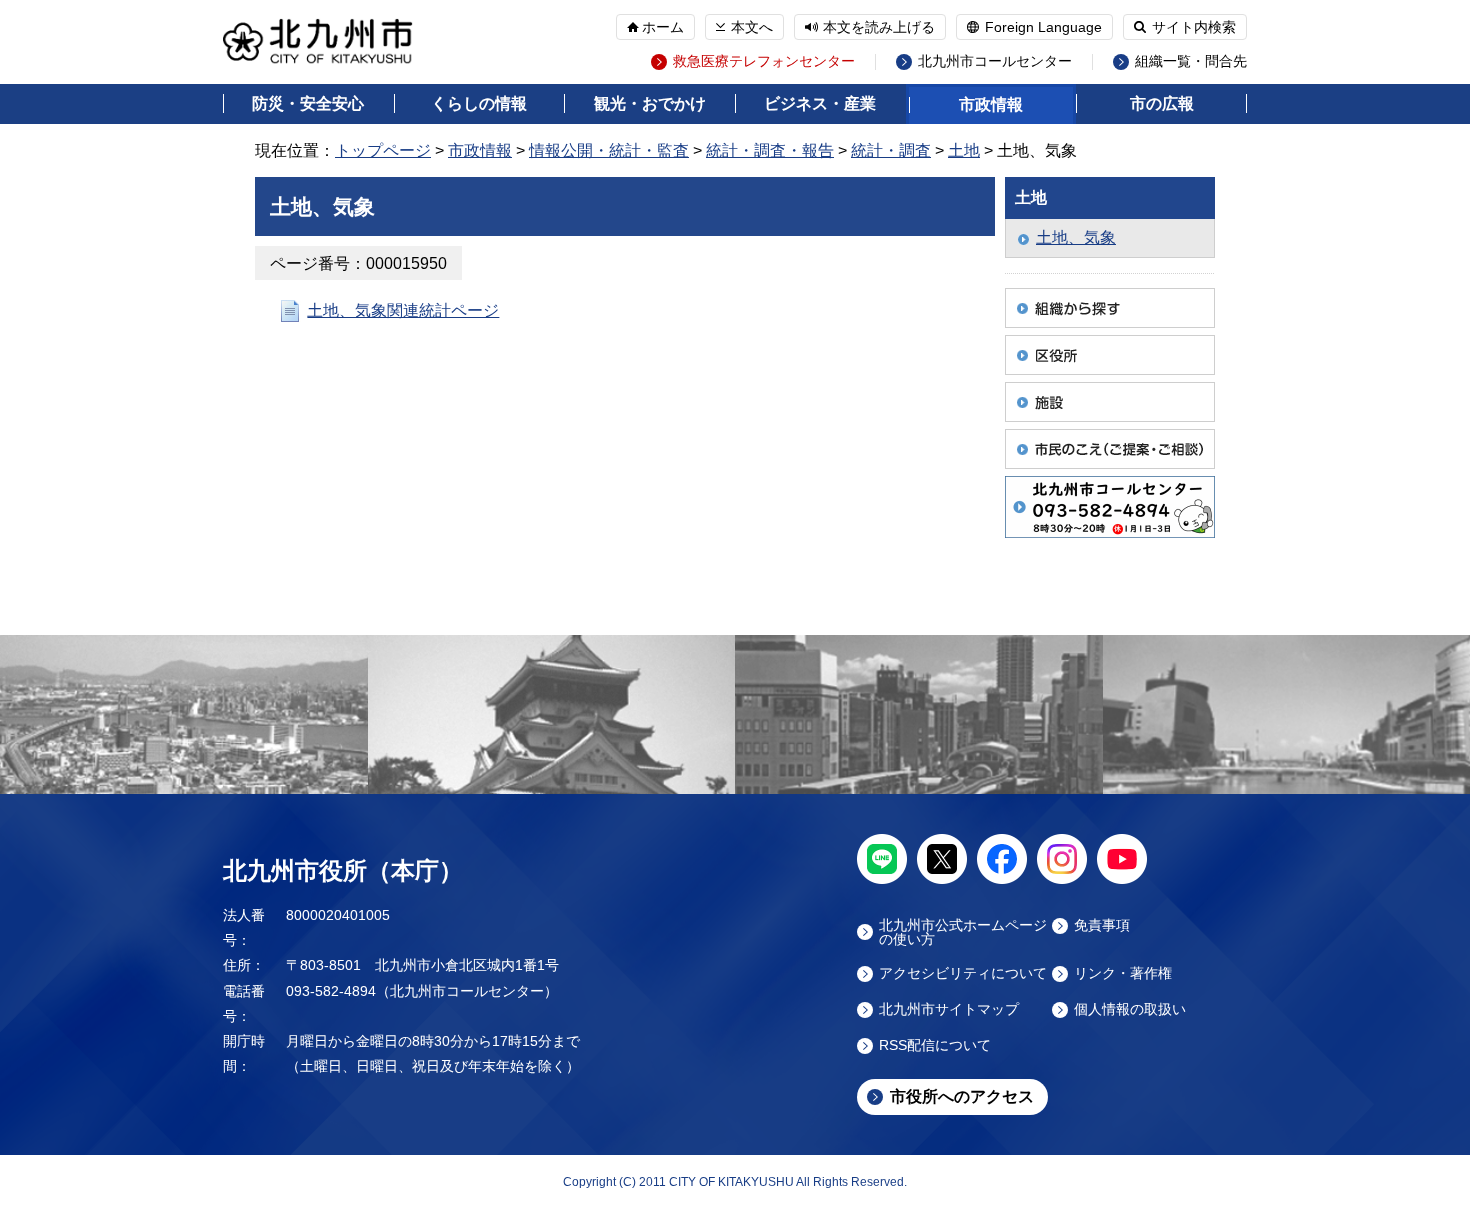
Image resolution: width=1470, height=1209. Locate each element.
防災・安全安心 (308, 103)
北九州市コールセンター (995, 61)
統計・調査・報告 (770, 150)
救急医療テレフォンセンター (764, 61)
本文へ (752, 27)
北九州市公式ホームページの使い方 (963, 932)
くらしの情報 (479, 103)
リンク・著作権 (1123, 973)
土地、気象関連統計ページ (403, 310)
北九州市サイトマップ (949, 1009)
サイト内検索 (1194, 27)
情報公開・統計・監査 (609, 150)
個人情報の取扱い (1130, 1009)
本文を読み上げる (879, 27)
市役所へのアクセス (962, 1096)
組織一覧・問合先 (1191, 61)
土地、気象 (1076, 237)
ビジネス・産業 (820, 103)
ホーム (663, 27)
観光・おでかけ (650, 103)
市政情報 (991, 104)
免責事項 (1102, 925)
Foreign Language (1043, 27)
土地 (964, 150)
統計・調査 (891, 150)
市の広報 (1162, 103)
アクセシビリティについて (963, 973)
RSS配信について (935, 1045)
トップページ (383, 150)
